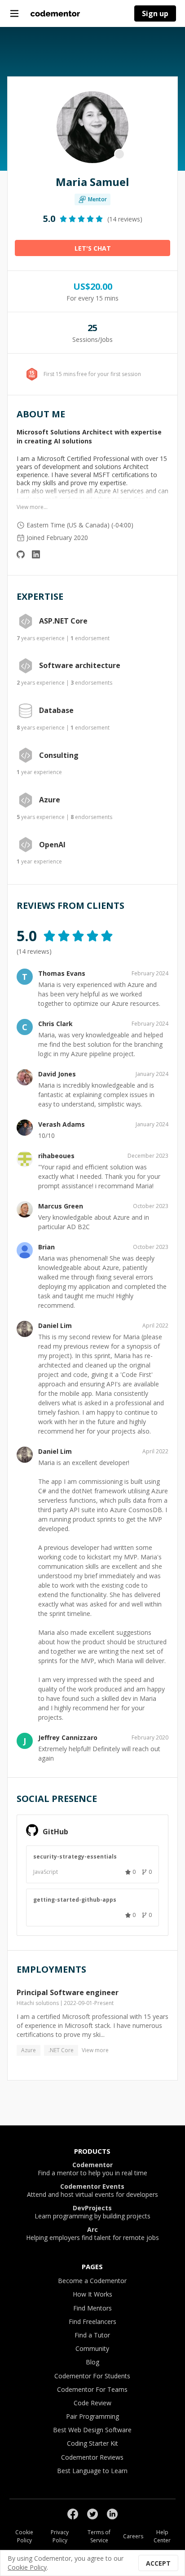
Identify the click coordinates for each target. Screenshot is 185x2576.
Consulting (59, 756)
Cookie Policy (24, 2536)
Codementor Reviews (92, 2457)
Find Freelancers (92, 2321)
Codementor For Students (92, 2376)
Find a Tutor (92, 2335)
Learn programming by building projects (92, 2212)
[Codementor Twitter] (92, 2514)
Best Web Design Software (92, 2430)
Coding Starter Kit (92, 2443)
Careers (133, 2536)
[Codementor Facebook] (73, 2514)
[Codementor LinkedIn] (112, 2514)
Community (92, 2348)
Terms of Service (99, 2536)
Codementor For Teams (92, 2389)
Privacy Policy (60, 2536)
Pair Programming (92, 2416)
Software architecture (80, 666)
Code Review (92, 2403)
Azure (50, 800)
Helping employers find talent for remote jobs (92, 2234)
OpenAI (52, 845)
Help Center (162, 2536)
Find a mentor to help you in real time (92, 2169)
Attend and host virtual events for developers (92, 2191)
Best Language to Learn (92, 2471)
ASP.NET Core (63, 621)
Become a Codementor (92, 2281)
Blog (92, 2362)
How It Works (92, 2294)
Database (56, 711)
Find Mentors (92, 2308)
